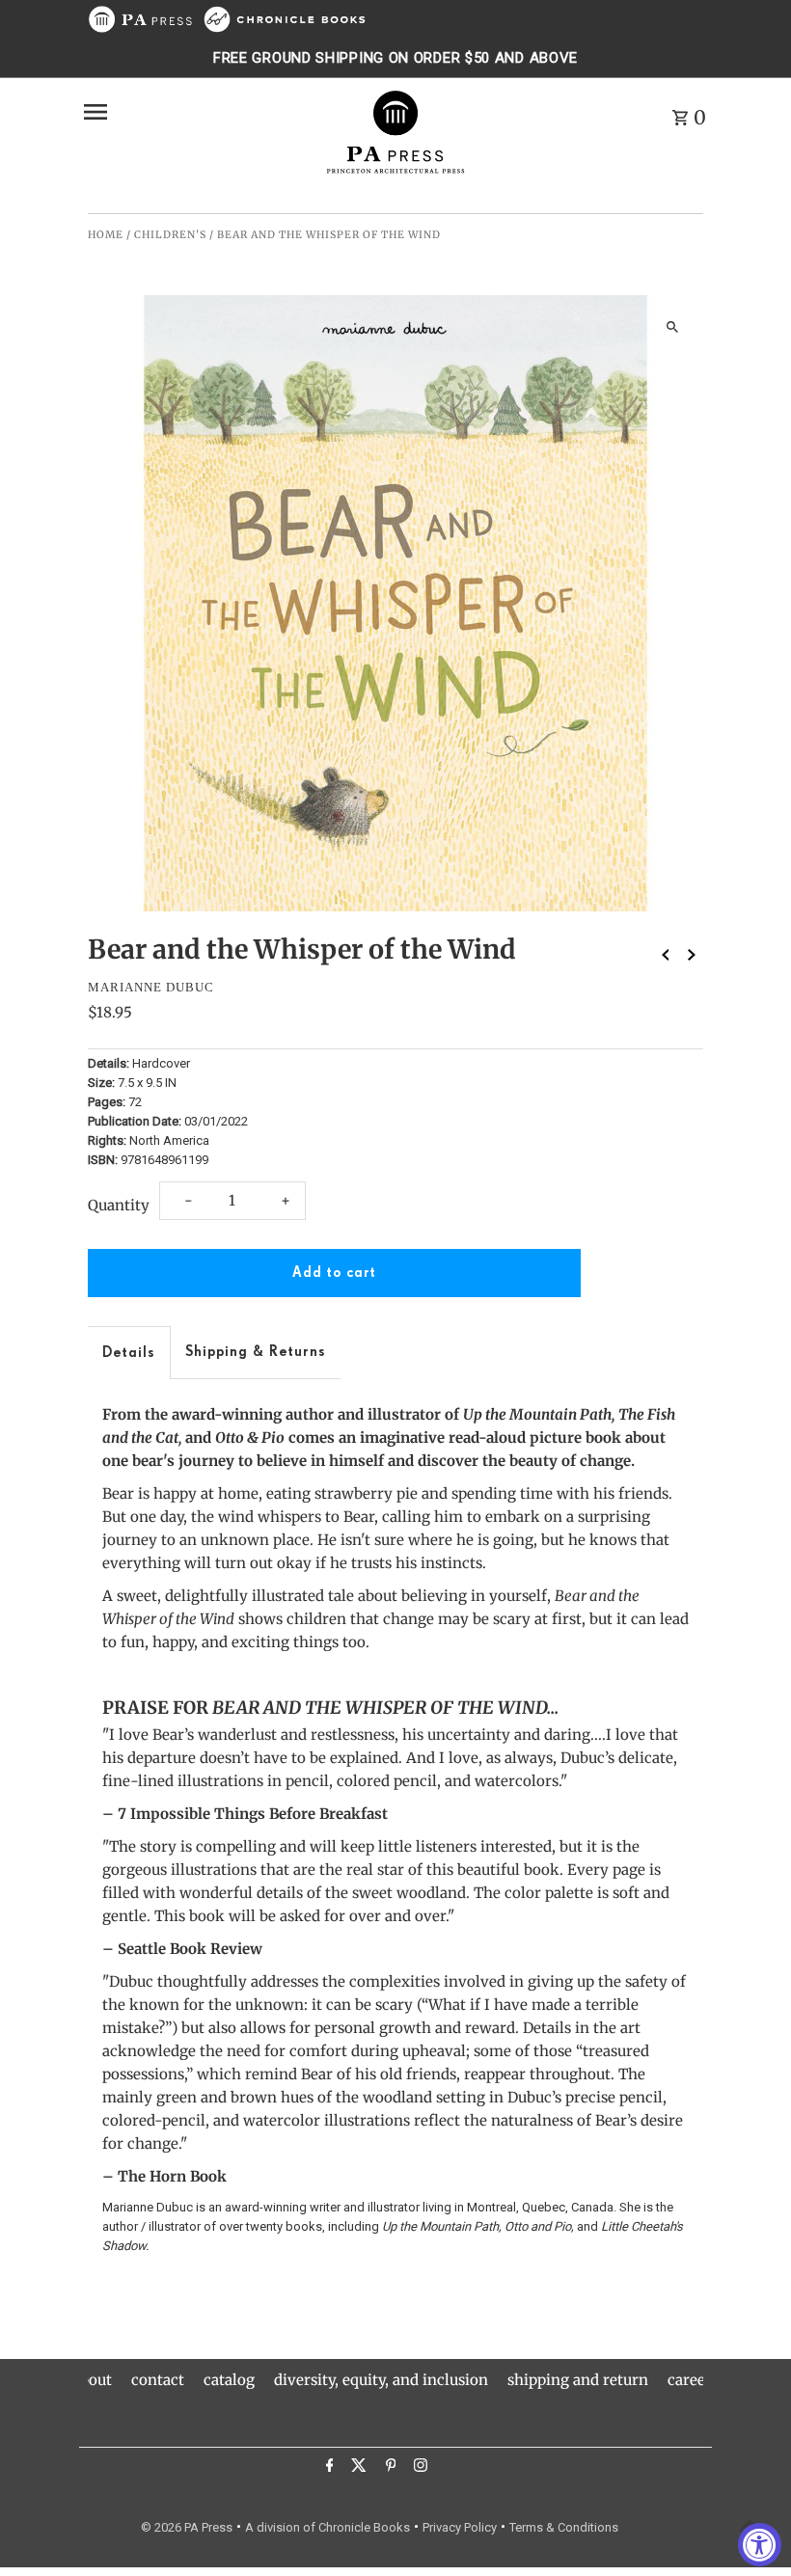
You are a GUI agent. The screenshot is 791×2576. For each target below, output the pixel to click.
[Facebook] (327, 2468)
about (92, 2380)
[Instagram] (418, 2468)
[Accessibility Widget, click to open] (760, 2545)
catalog (229, 2380)
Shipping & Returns (256, 1352)
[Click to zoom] (672, 326)
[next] (692, 954)
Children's (170, 235)
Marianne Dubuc (151, 987)
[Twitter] (356, 2468)
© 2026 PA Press (187, 2527)
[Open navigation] (196, 112)
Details (129, 1353)
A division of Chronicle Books (327, 2527)
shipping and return (578, 2380)
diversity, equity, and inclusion (381, 2380)
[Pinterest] (389, 2468)
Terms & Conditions (564, 2527)
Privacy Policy (460, 2527)
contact (158, 2380)
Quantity (119, 1205)
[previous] (666, 954)
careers (693, 2380)
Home (106, 235)
